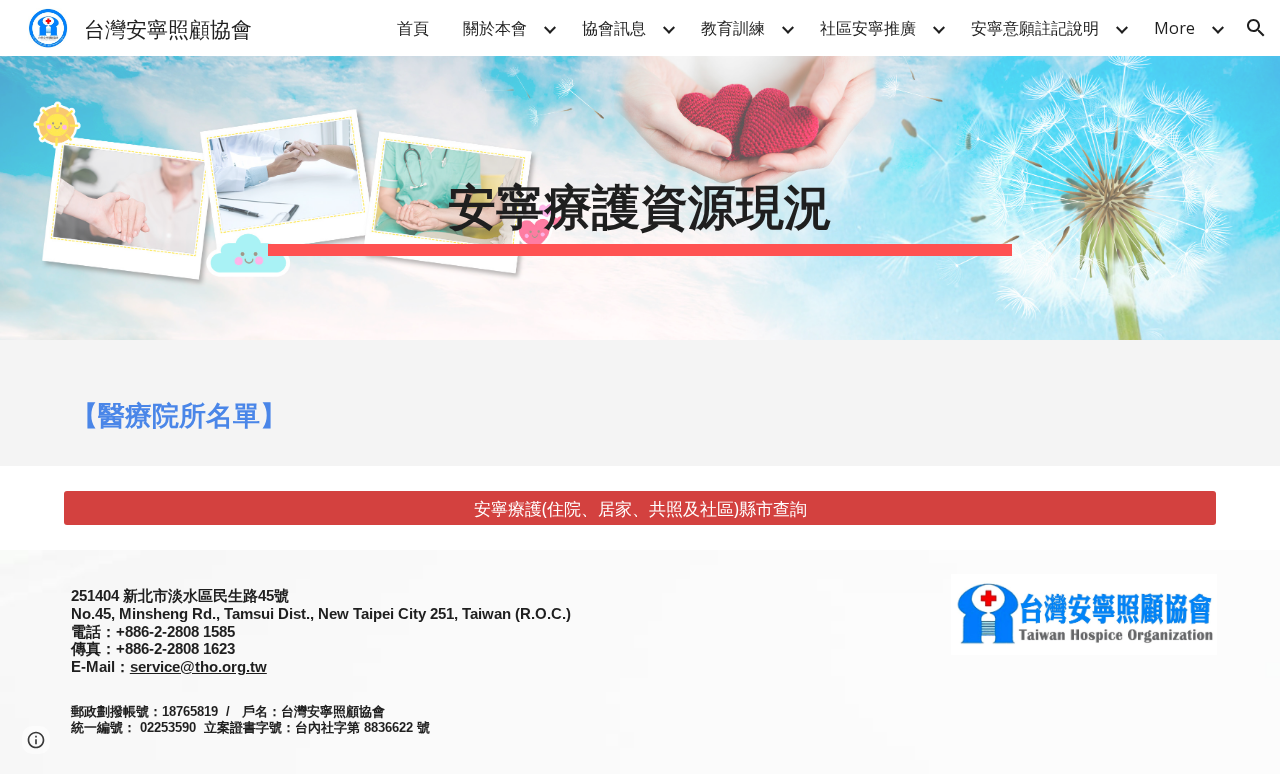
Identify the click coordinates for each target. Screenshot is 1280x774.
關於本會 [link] (495, 28)
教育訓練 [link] (733, 28)
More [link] (1174, 28)
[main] (640, 198)
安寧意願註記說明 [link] (1035, 28)
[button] (1256, 28)
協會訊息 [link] (614, 28)
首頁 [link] (413, 28)
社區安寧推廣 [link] (868, 28)
